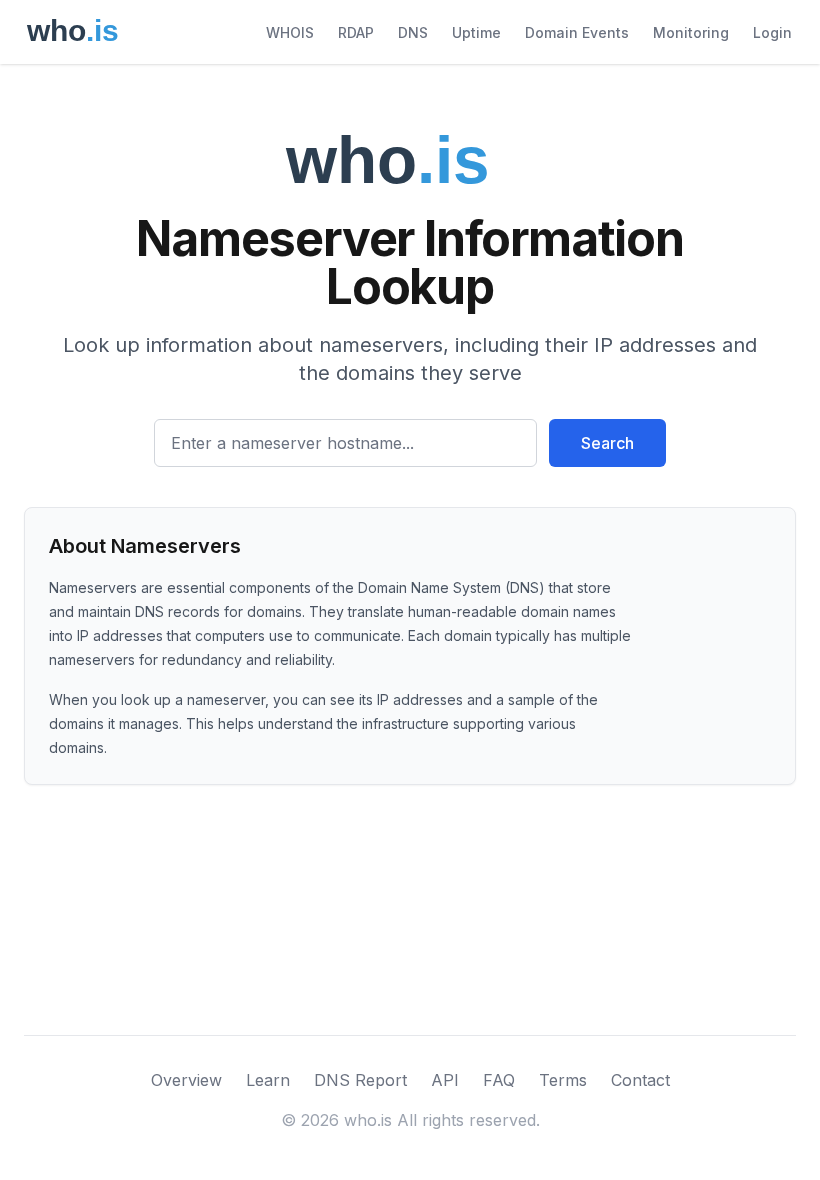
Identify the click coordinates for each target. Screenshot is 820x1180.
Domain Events (577, 32)
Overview (186, 1080)
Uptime (476, 32)
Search (607, 443)
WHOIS (290, 32)
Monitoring (691, 32)
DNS (413, 32)
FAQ (499, 1080)
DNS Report (360, 1080)
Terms (563, 1080)
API (445, 1080)
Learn (268, 1080)
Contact (640, 1080)
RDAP (356, 32)
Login (772, 32)
